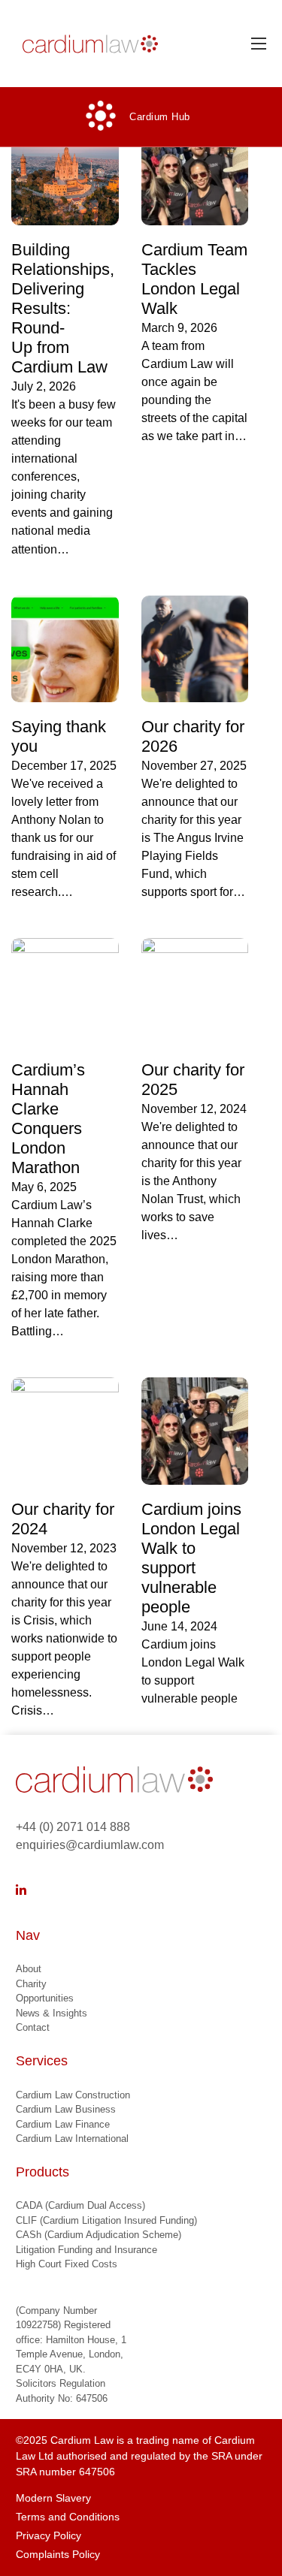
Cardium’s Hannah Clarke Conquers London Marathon (48, 1119)
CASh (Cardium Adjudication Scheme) (99, 2235)
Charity (31, 1984)
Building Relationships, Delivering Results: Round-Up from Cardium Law (63, 308)
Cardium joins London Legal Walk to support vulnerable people (191, 1558)
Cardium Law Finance (63, 2124)
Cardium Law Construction (73, 2095)
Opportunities (45, 1998)
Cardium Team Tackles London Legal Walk (194, 279)
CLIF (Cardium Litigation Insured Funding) (106, 2220)
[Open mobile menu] (259, 44)
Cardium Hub (160, 117)
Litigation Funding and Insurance (86, 2250)
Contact (33, 2027)
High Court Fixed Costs (67, 2264)
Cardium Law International (72, 2139)
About (29, 1969)
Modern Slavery (53, 2498)
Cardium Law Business (66, 2109)
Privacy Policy (49, 2535)
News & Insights (52, 2013)
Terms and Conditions (68, 2517)
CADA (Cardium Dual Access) (80, 2205)
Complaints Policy (58, 2554)
